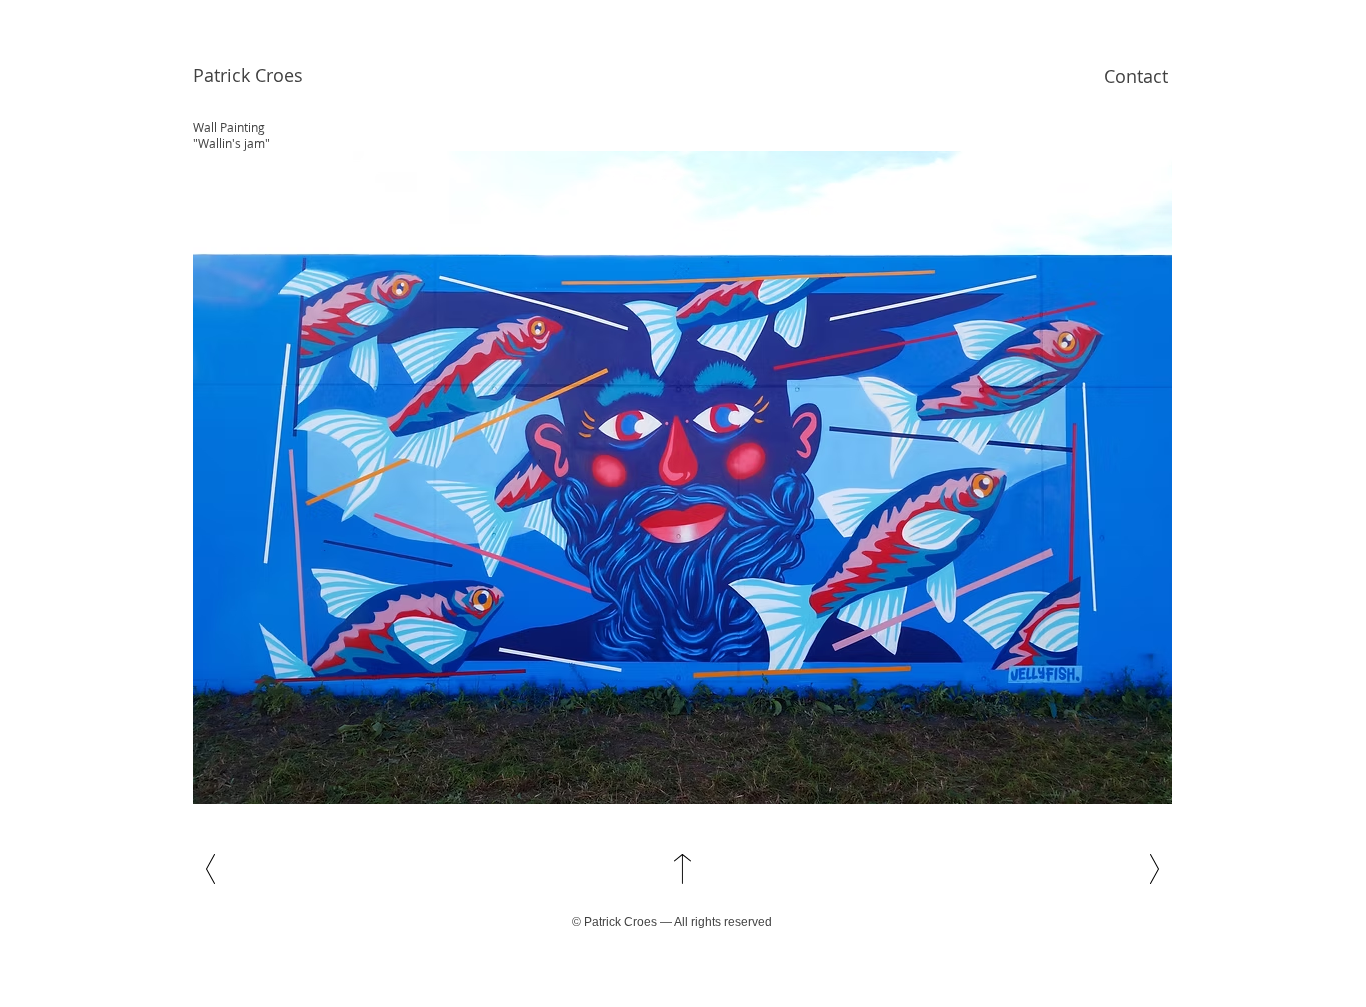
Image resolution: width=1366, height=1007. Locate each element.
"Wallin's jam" (231, 143)
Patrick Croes (248, 75)
